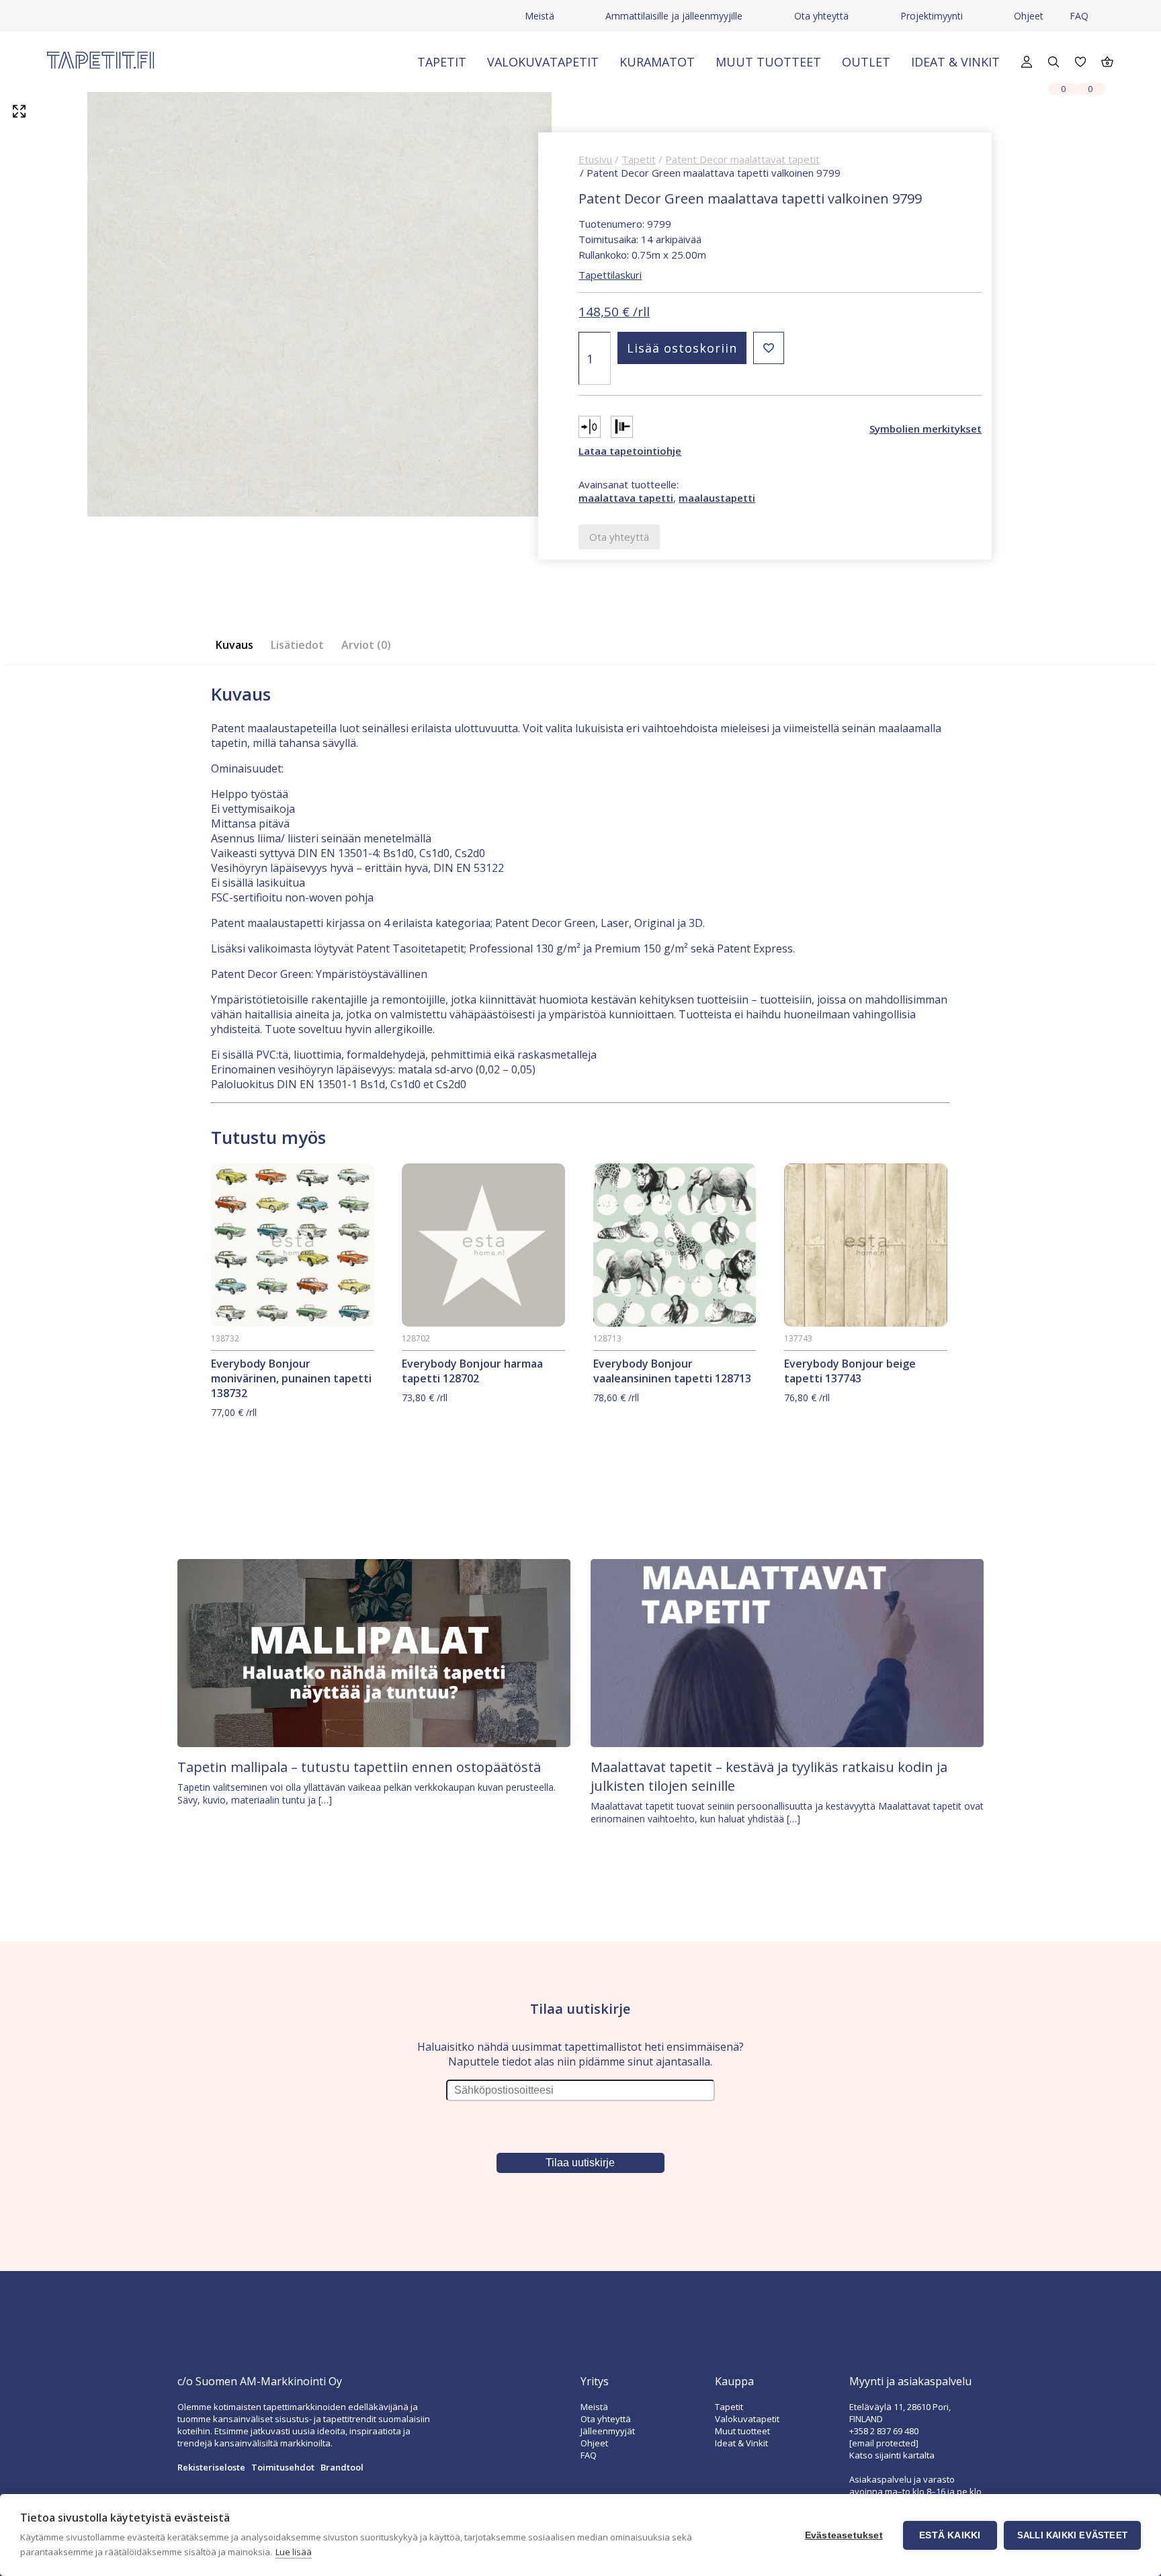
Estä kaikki (950, 2535)
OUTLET (866, 62)
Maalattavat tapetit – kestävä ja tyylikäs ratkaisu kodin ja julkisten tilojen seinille (769, 1776)
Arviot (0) (366, 645)
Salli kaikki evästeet (1072, 2535)
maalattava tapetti (626, 498)
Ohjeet (1029, 16)
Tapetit (442, 62)
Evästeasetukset (844, 2535)
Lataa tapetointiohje (630, 451)
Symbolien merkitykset (926, 429)
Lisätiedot (297, 645)
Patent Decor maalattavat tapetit (742, 159)
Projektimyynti (932, 16)
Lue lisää (294, 2552)
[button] (769, 348)
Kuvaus (234, 645)
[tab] (239, 645)
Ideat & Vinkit (955, 62)
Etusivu (595, 159)
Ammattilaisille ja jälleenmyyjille (674, 16)
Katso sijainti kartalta (892, 2455)
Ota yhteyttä (821, 16)
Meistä (540, 16)
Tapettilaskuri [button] (610, 275)
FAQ (1079, 16)
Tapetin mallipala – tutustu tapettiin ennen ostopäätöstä (359, 1767)
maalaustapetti (717, 498)
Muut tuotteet (768, 62)
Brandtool (342, 2467)
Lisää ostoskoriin (682, 348)
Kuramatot (657, 62)
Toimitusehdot (283, 2467)
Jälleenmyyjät (608, 2431)
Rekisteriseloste (211, 2467)
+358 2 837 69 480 (884, 2431)
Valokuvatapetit (543, 62)
